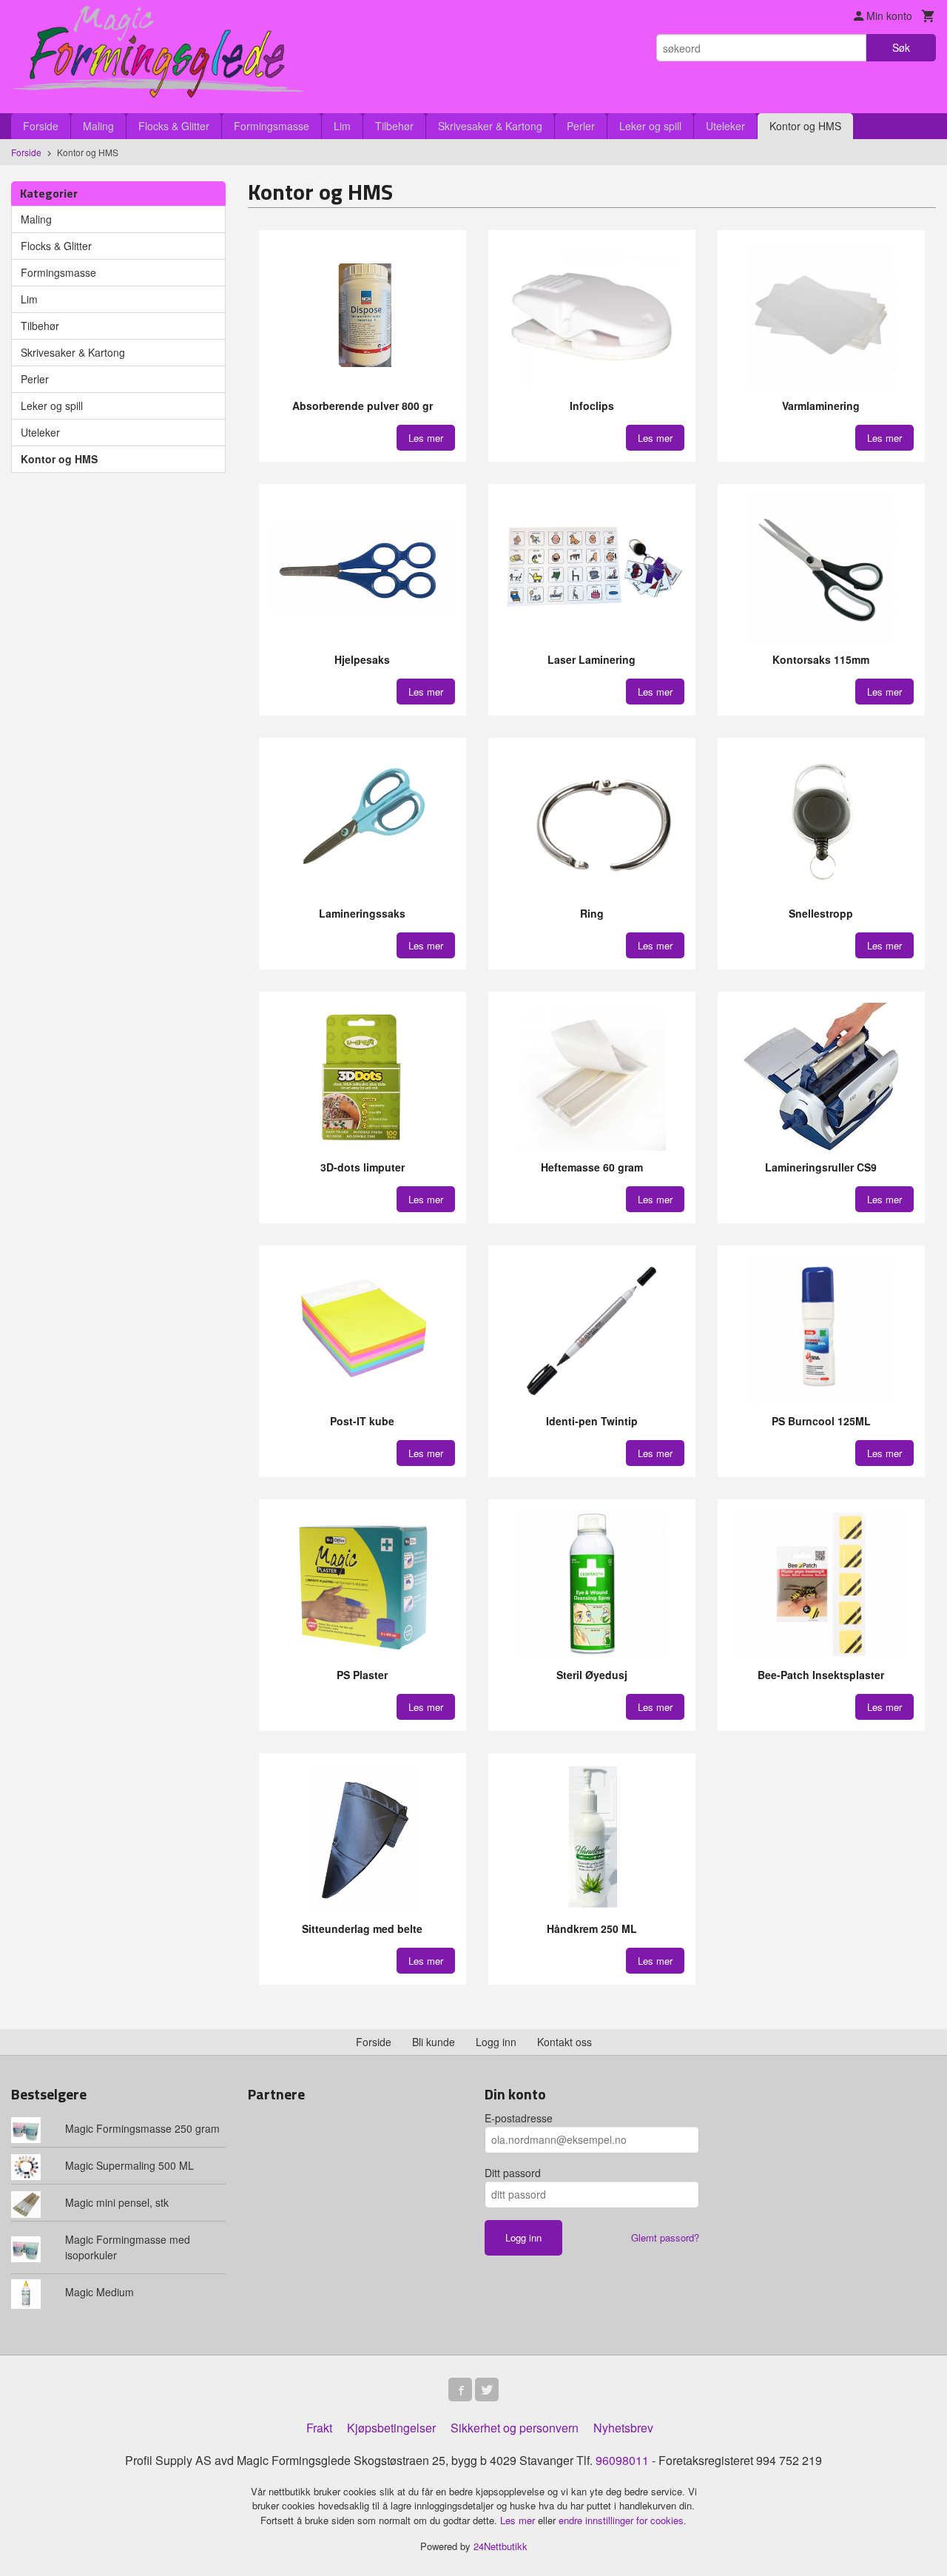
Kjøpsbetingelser (391, 2428)
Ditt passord (513, 2173)
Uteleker (725, 126)
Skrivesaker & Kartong (490, 126)
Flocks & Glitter (174, 126)
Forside (41, 126)
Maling (98, 126)
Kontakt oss (565, 2042)
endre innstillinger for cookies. (623, 2520)
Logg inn (496, 2042)
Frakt (319, 2428)
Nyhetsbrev (623, 2428)
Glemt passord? (665, 2237)
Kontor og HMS (805, 126)
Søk (901, 47)
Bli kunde (434, 2042)
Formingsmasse (272, 126)
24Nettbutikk (501, 2546)
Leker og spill (650, 126)
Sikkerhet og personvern (515, 2428)
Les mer (519, 2520)
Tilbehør (394, 126)
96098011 (622, 2460)
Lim (342, 126)
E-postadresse (519, 2118)
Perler (581, 126)
